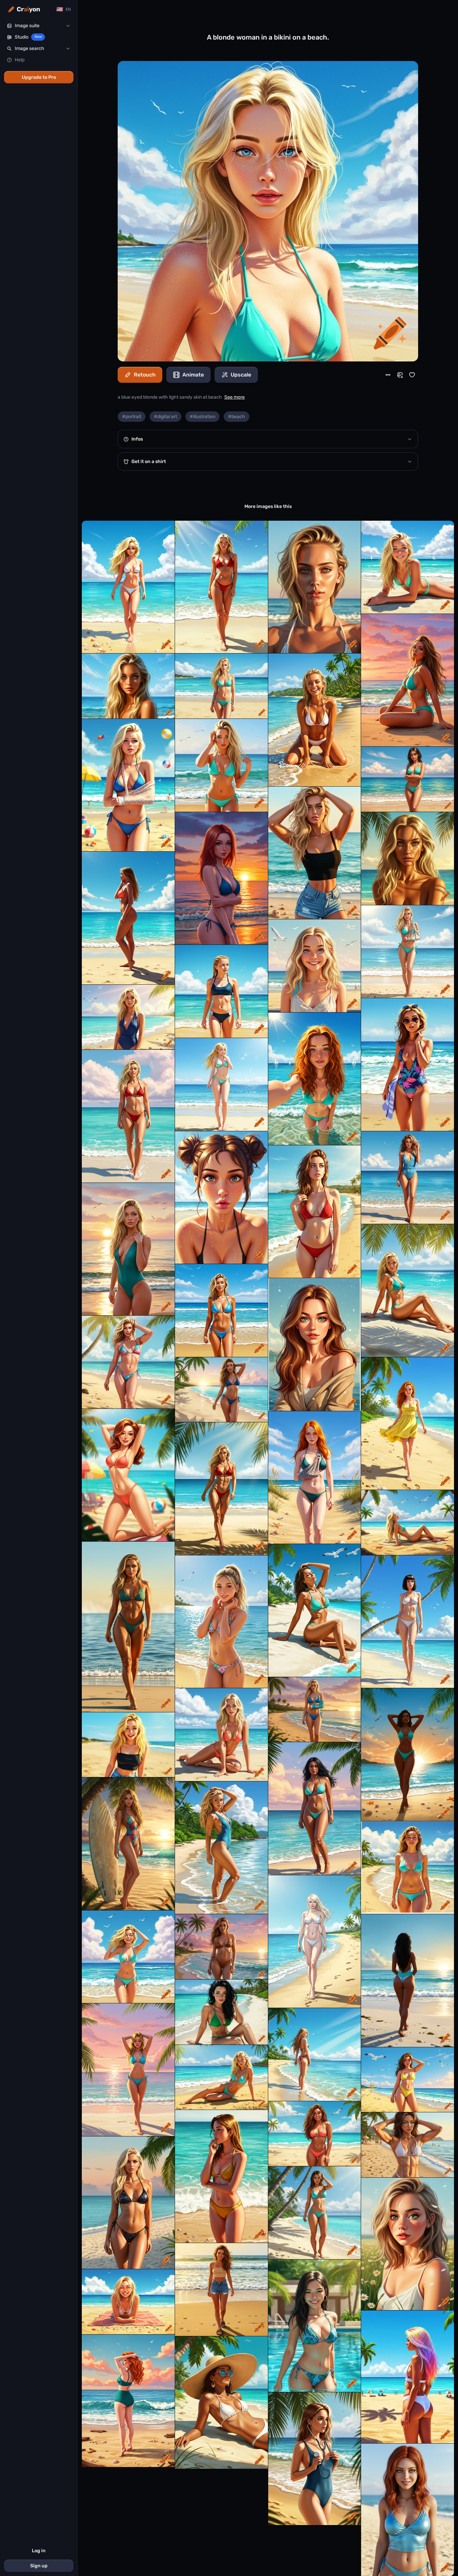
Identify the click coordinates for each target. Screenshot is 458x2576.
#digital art (165, 417)
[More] (388, 375)
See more (235, 397)
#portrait (132, 417)
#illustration (203, 417)
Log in (39, 2551)
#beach (237, 417)
